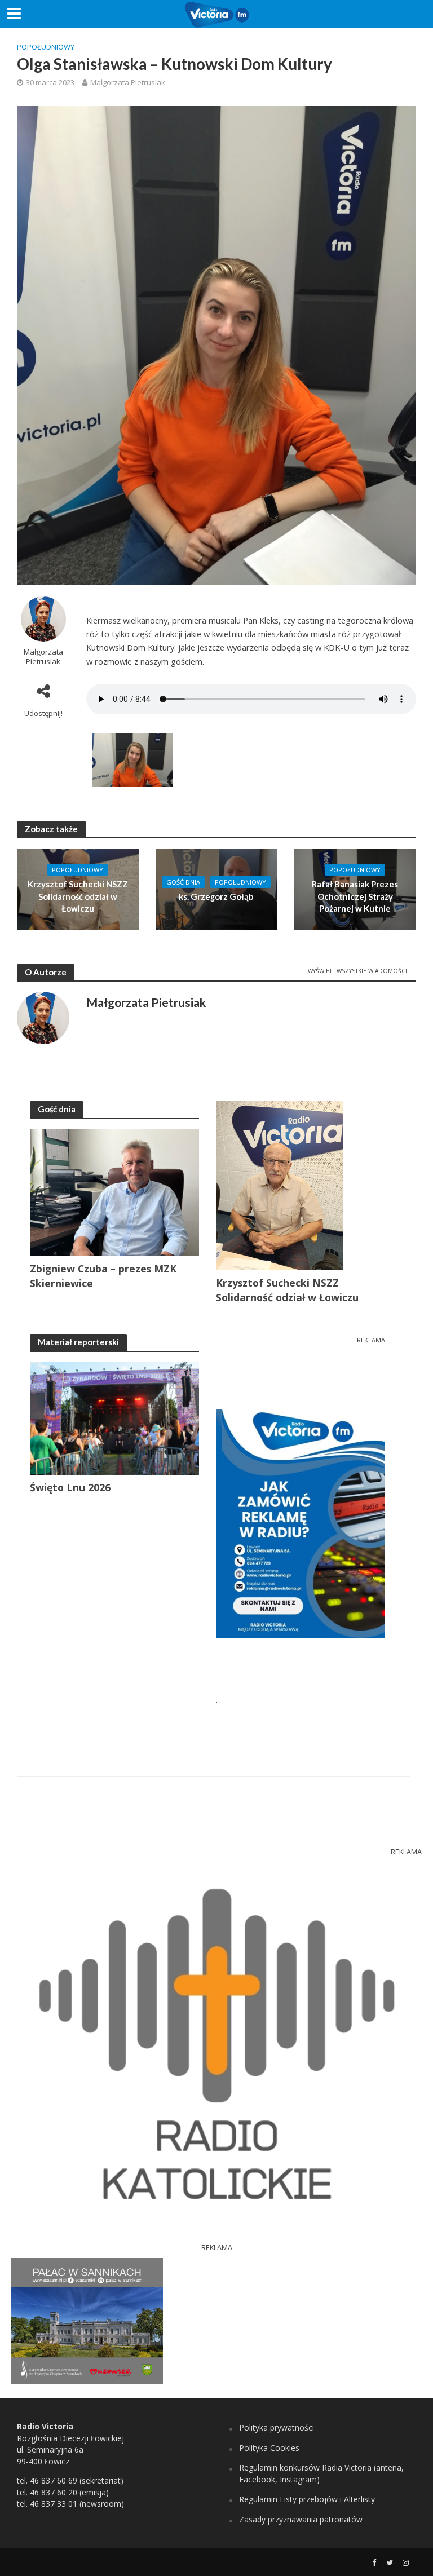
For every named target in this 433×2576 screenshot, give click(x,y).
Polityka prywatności (277, 2427)
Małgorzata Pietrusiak (128, 82)
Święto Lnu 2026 (70, 1487)
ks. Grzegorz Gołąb (216, 896)
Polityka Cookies (269, 2448)
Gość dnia (183, 882)
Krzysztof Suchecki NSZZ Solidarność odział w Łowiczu (78, 896)
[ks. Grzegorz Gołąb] (216, 889)
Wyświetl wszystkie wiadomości (357, 971)
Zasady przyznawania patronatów (301, 2519)
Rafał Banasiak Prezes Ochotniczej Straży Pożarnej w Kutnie (355, 896)
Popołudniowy (46, 47)
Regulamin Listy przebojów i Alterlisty (307, 2499)
